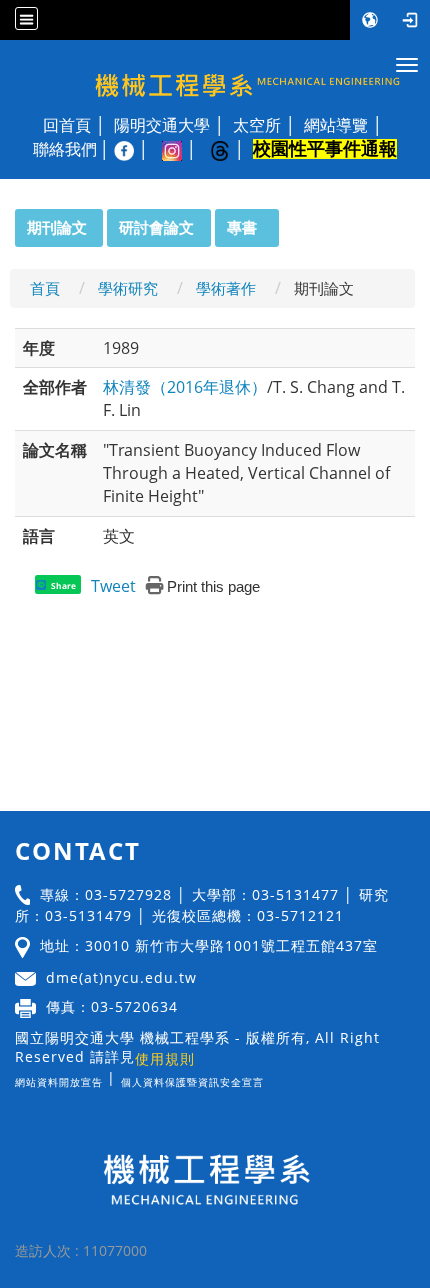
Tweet (113, 586)
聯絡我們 (65, 149)
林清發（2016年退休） (185, 387)
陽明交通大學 (162, 125)
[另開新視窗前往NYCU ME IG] (182, 149)
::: (6, 220)
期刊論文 (57, 227)
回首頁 (67, 125)
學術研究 (128, 288)
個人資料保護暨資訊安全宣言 (192, 1082)
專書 (242, 227)
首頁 (45, 288)
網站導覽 (336, 125)
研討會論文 (156, 227)
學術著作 (226, 288)
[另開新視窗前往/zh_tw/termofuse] (269, 1077)
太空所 (257, 125)
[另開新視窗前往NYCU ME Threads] (230, 149)
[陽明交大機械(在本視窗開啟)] (215, 73)
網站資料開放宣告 (59, 1082)
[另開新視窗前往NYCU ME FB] (134, 149)
